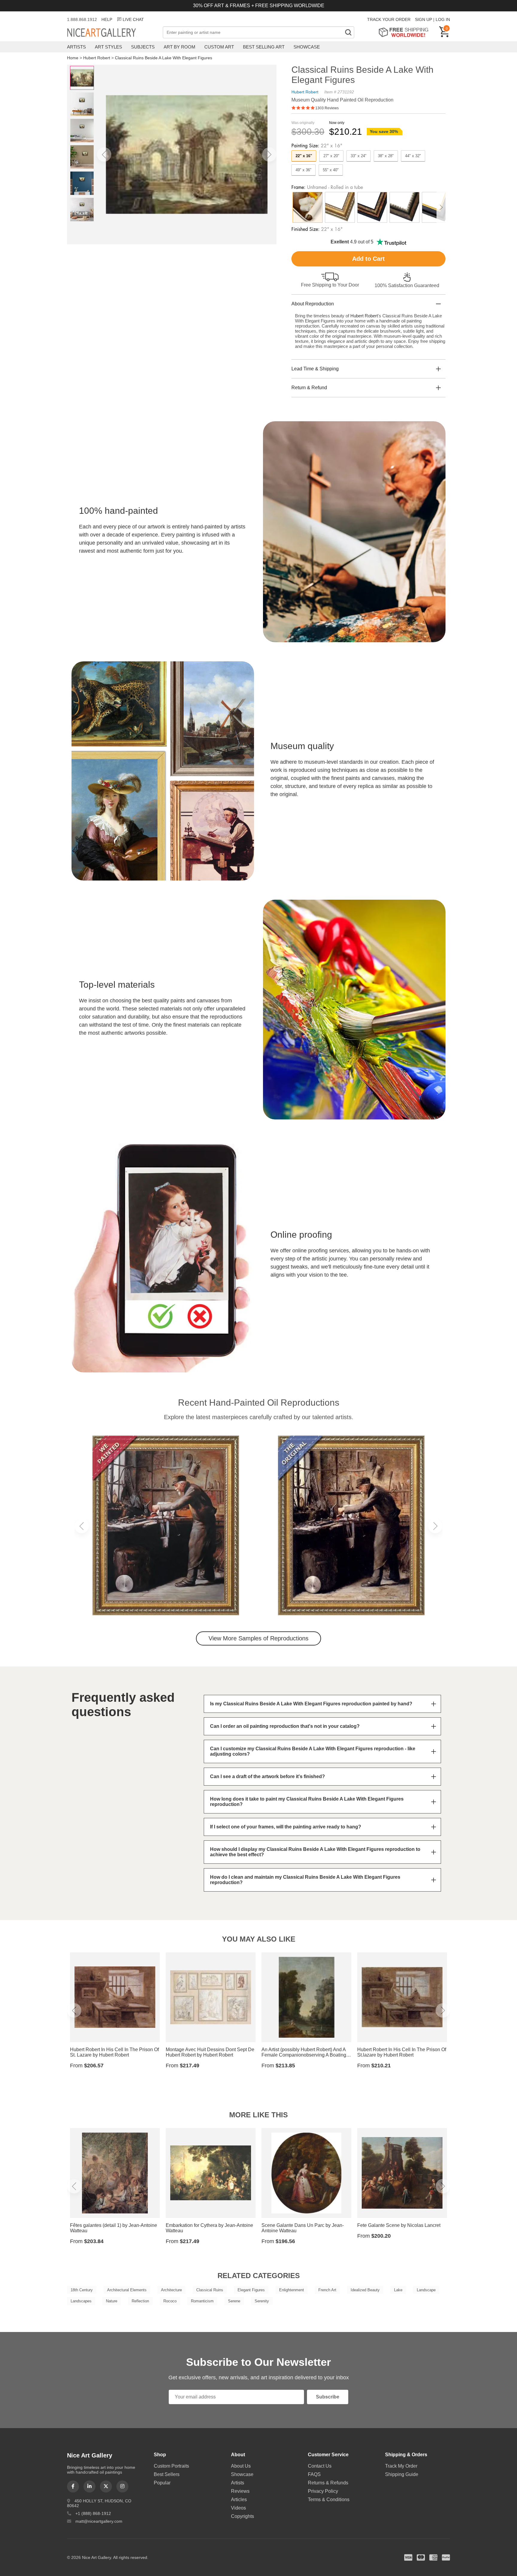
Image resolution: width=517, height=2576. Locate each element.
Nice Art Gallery (112, 33)
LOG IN (443, 19)
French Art (327, 2290)
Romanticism (202, 2301)
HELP (107, 19)
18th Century (82, 2290)
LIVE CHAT (133, 19)
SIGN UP (424, 19)
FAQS (314, 2474)
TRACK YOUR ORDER (389, 19)
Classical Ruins (210, 2290)
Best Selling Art (264, 47)
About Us (241, 2466)
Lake (398, 2290)
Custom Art (219, 47)
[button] (104, 154)
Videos (238, 2508)
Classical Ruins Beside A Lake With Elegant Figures (164, 58)
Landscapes (81, 2301)
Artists (76, 47)
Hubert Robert (97, 58)
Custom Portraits (171, 2466)
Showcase (307, 47)
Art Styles (108, 47)
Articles (239, 2500)
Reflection (140, 2301)
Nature (112, 2301)
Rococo (170, 2301)
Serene (234, 2301)
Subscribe (328, 2397)
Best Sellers (167, 2474)
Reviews (240, 2491)
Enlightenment (292, 2290)
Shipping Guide (402, 2474)
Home (73, 58)
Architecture (171, 2290)
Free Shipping (406, 32)
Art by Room (180, 47)
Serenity (262, 2301)
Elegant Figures (251, 2290)
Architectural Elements (127, 2290)
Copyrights (242, 2516)
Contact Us (320, 2466)
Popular (162, 2483)
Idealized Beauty (365, 2290)
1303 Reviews (327, 108)
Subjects (143, 47)
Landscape (426, 2290)
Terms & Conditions (329, 2500)
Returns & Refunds (328, 2483)
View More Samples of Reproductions (258, 1638)
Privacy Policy (323, 2491)
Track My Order (401, 2466)
